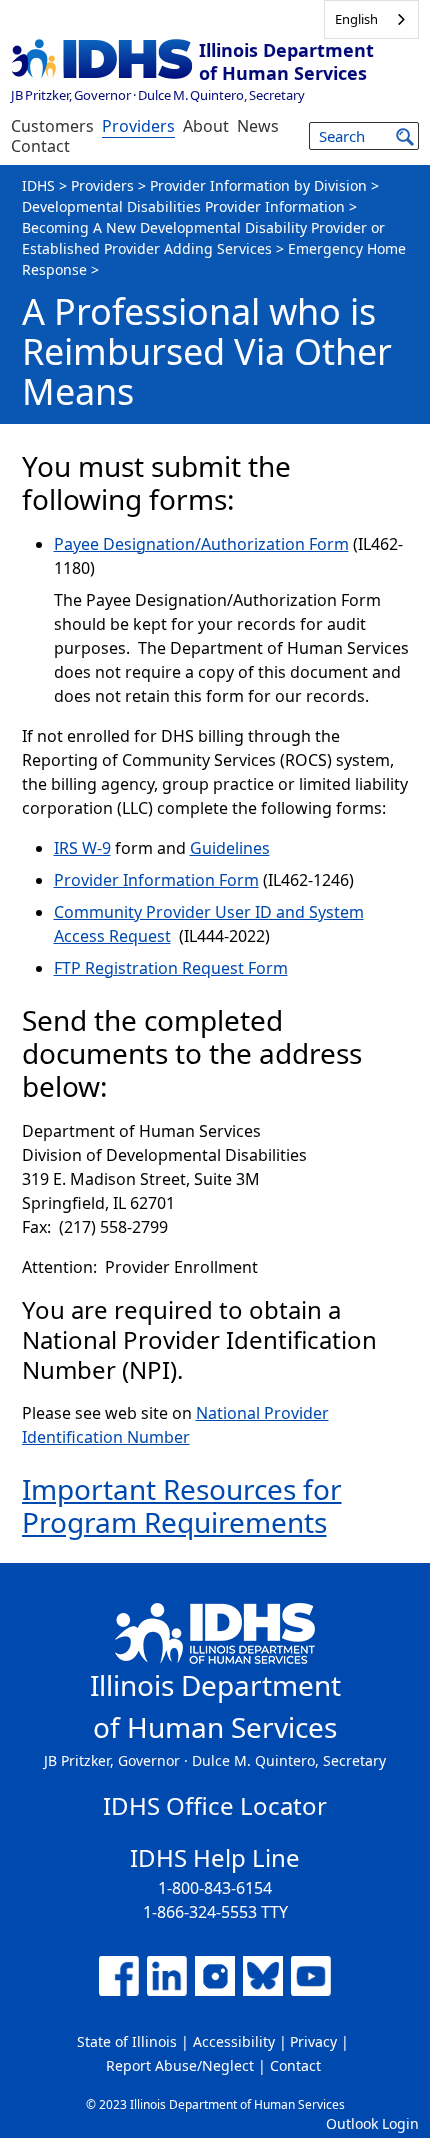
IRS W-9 (82, 848)
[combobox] (371, 19)
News (258, 126)
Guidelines (230, 848)
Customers (52, 126)
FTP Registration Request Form (171, 968)
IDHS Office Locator (215, 1805)
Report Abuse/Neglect (180, 2065)
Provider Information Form (156, 880)
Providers (138, 126)
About (206, 126)
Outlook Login (372, 2123)
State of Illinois (127, 2041)
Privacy (313, 2041)
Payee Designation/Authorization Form (201, 544)
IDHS (38, 185)
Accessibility (234, 2041)
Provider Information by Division (258, 185)
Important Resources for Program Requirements (182, 1505)
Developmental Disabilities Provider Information (183, 206)
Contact (40, 146)
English (356, 19)
